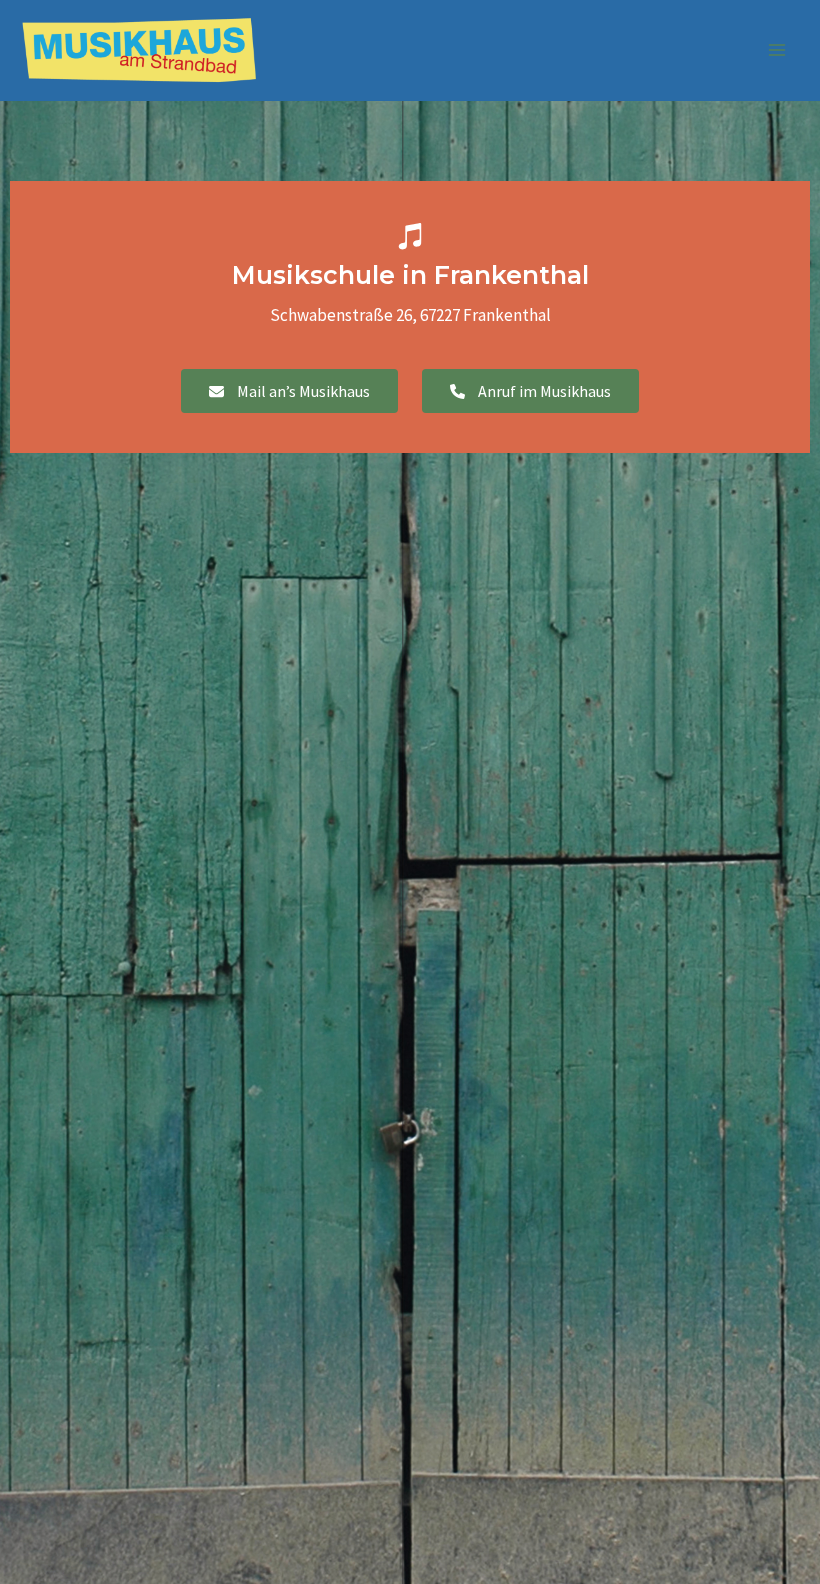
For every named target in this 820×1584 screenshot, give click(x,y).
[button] (289, 391)
